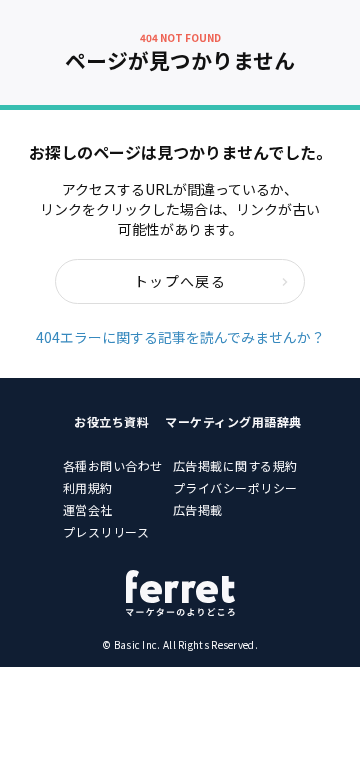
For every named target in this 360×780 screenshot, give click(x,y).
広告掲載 (198, 509)
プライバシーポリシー (235, 487)
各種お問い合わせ (113, 465)
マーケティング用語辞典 (233, 421)
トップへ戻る (180, 281)
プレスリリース (106, 531)
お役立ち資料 (111, 421)
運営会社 (88, 509)
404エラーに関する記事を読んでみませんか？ (180, 337)
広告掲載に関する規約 (235, 465)
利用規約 (88, 487)
